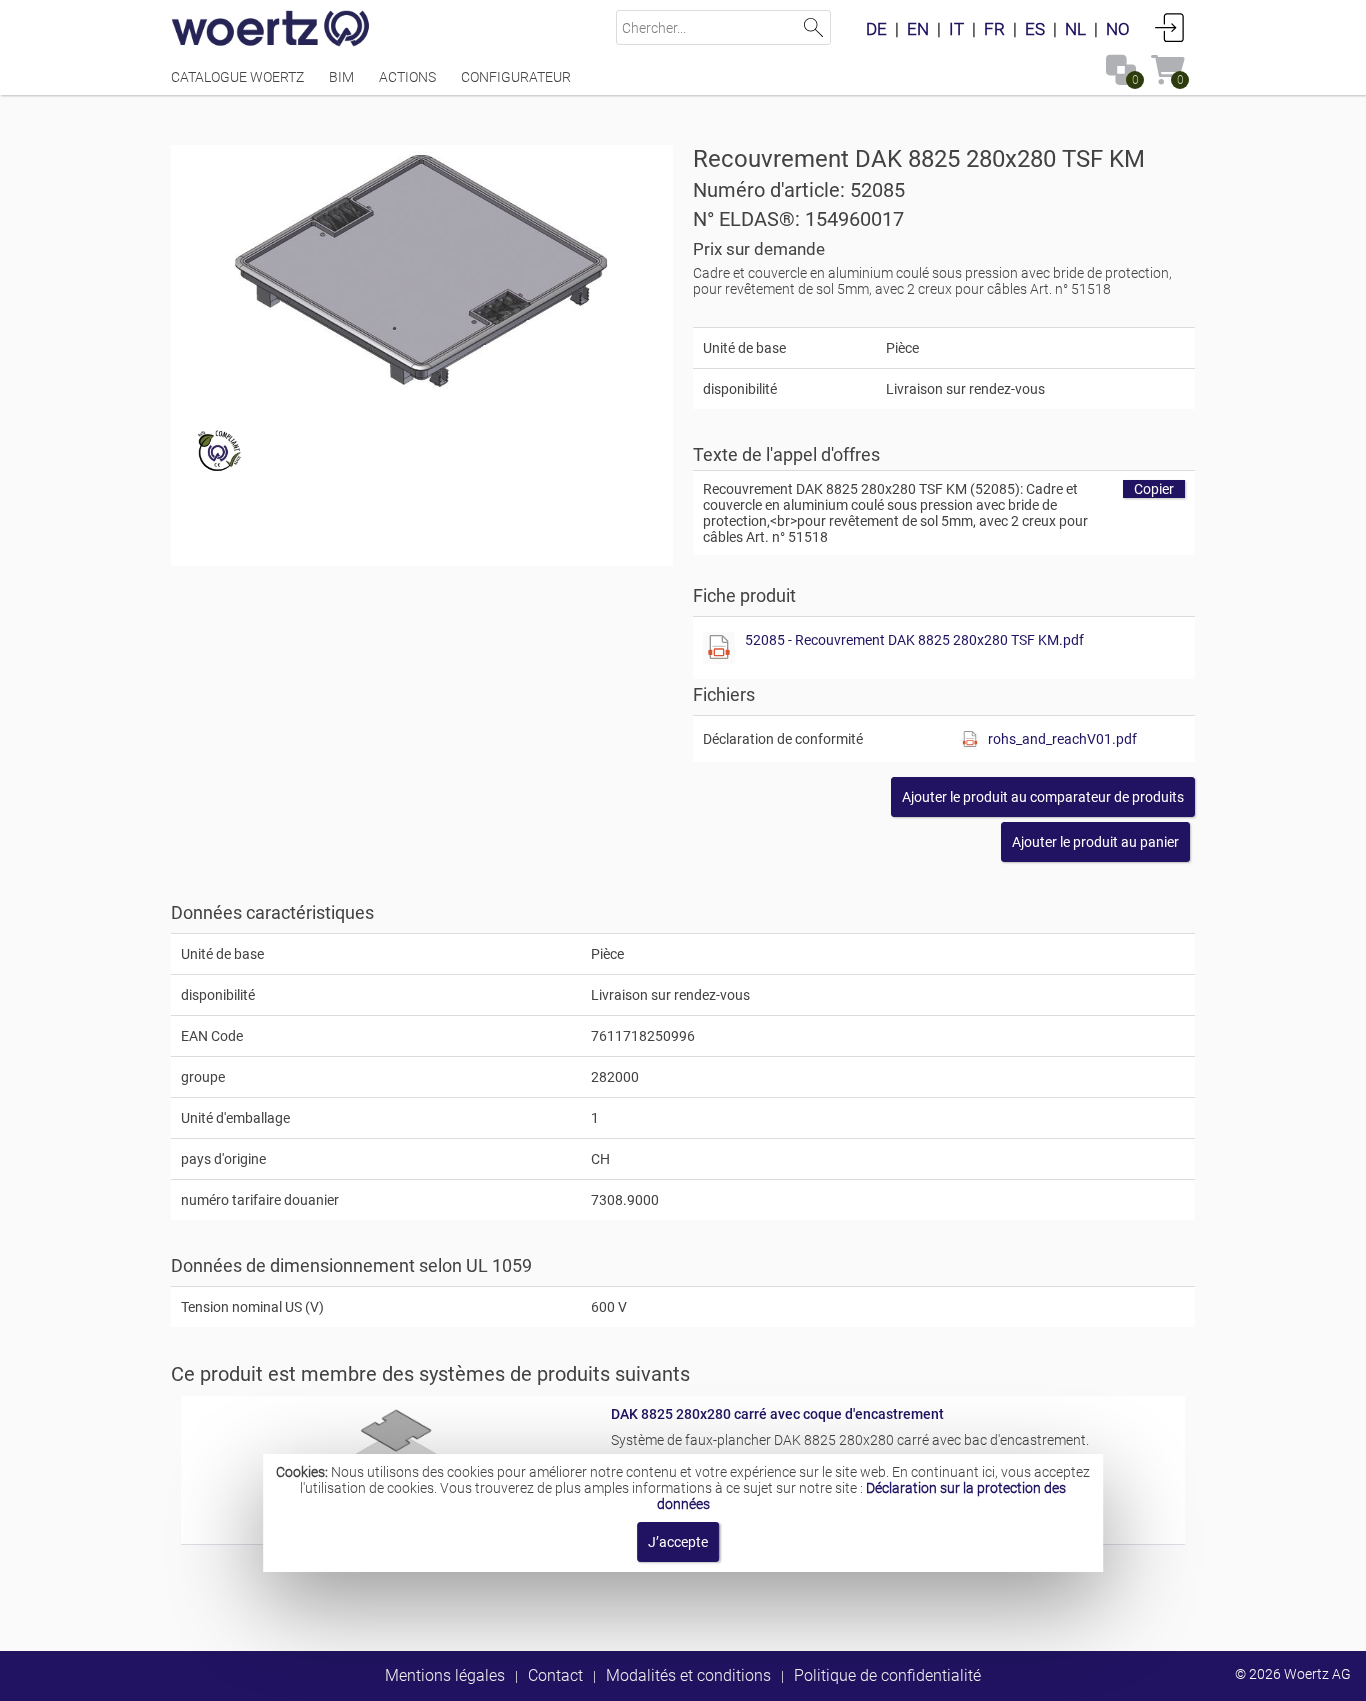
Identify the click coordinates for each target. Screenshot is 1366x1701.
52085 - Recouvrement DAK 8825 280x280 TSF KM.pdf (914, 640)
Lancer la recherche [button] (813, 27)
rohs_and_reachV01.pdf (1062, 739)
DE (876, 29)
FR (994, 29)
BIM (341, 77)
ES (1035, 29)
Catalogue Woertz (237, 77)
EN (918, 29)
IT (956, 29)
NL (1075, 29)
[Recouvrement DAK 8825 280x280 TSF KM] (422, 270)
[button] (1043, 797)
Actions (407, 77)
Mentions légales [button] (445, 1675)
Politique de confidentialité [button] (887, 1675)
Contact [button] (555, 1675)
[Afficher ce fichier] (719, 648)
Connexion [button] (1170, 27)
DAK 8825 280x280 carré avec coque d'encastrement (777, 1414)
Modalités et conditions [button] (688, 1675)
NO (1118, 29)
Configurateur (516, 77)
